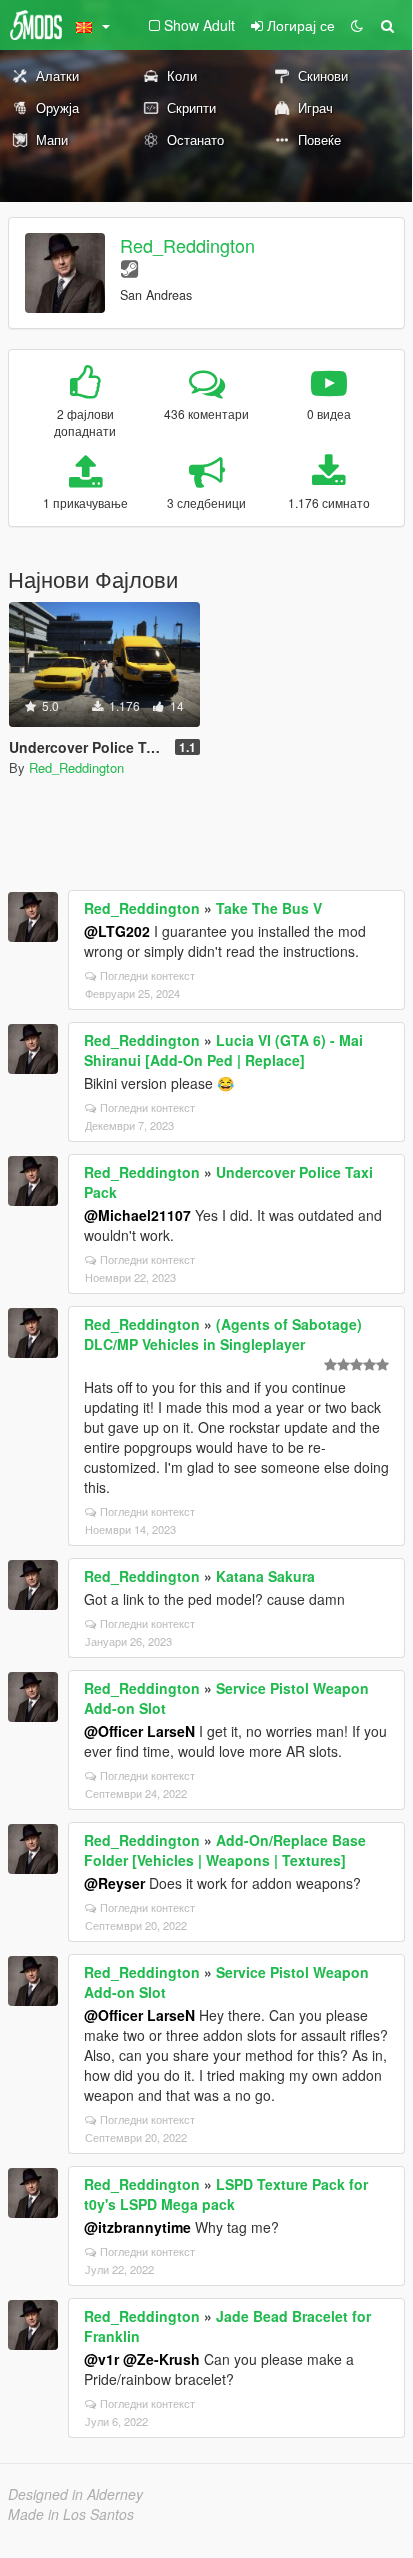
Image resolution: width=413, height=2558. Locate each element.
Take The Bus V (269, 908)
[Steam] (129, 267)
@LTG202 (117, 931)
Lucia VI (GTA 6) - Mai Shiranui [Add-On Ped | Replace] (223, 1050)
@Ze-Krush (161, 2359)
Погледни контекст (147, 975)
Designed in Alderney (75, 2494)
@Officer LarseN (139, 1731)
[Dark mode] (357, 25)
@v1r (101, 2359)
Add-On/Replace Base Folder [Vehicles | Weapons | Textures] (225, 1850)
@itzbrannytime (137, 2227)
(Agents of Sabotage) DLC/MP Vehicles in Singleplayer (223, 1334)
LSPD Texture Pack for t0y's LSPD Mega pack (226, 2194)
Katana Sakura (265, 1576)
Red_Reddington (187, 245)
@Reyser (114, 1883)
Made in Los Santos (71, 2514)
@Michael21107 (137, 1215)
